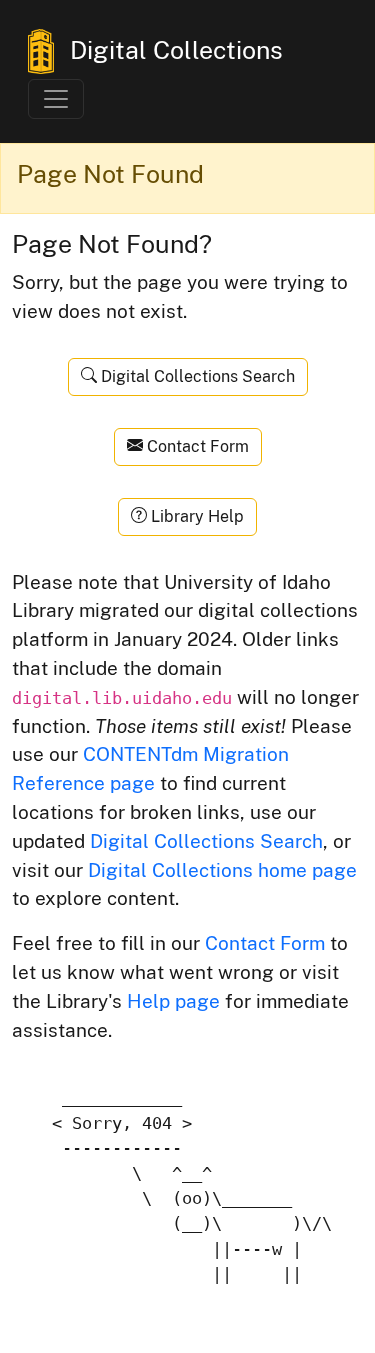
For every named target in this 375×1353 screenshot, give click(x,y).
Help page (173, 1001)
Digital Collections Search (196, 376)
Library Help (195, 516)
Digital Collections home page (222, 870)
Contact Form (196, 446)
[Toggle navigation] (56, 99)
